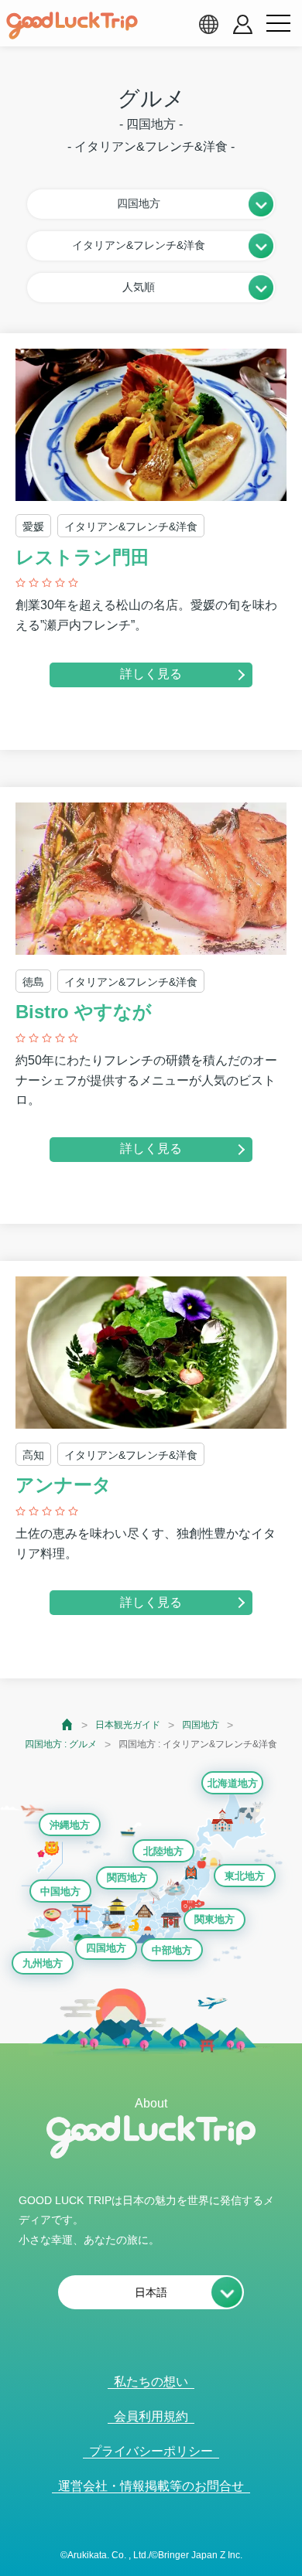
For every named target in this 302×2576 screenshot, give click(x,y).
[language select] (208, 24)
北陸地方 (163, 1851)
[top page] (68, 1724)
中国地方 (60, 1891)
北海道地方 (233, 1783)
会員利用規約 (151, 2416)
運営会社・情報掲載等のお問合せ (151, 2486)
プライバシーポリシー (151, 2451)
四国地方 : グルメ (61, 1744)
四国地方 (201, 1725)
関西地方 (127, 1877)
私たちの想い (151, 2382)
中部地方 (172, 1950)
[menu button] (278, 24)
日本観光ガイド (128, 1725)
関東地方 (214, 1919)
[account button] (243, 24)
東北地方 (245, 1876)
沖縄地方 (70, 1825)
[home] (72, 26)
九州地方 (43, 1963)
